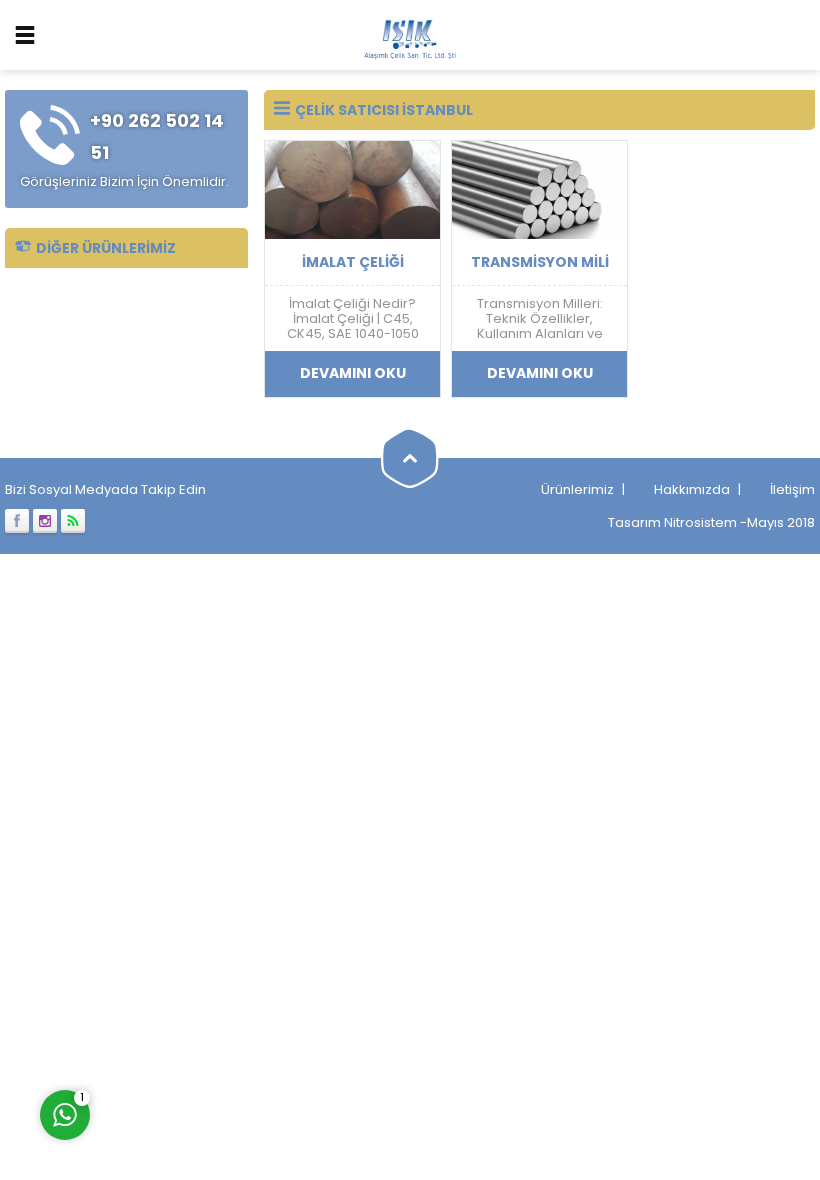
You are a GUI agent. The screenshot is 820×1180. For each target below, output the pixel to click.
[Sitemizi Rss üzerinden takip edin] (73, 521)
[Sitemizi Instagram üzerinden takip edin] (45, 521)
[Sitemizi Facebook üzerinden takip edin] (17, 521)
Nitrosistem (700, 522)
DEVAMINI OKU (353, 373)
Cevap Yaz (190, 1031)
